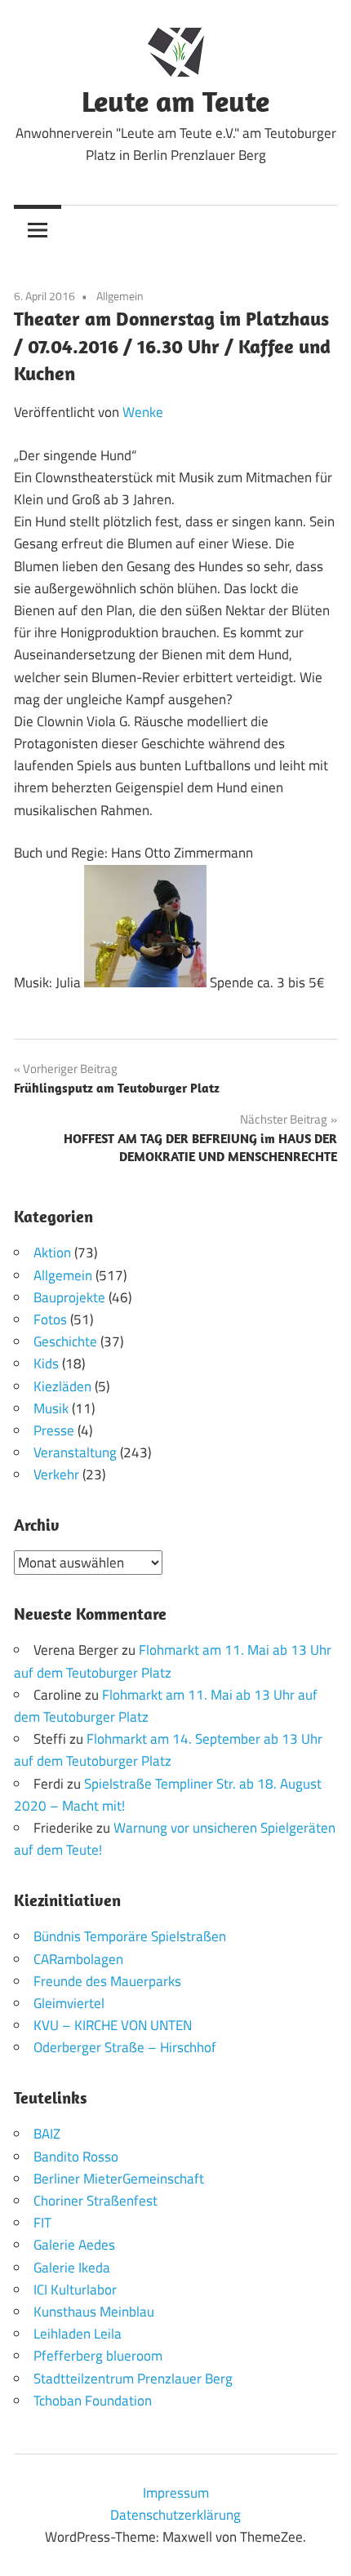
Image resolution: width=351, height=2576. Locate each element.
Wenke (143, 412)
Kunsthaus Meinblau (94, 2312)
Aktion (52, 1253)
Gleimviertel (69, 2003)
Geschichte (65, 1341)
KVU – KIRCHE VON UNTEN (113, 2025)
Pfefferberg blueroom (98, 2356)
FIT (42, 2223)
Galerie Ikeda (72, 2268)
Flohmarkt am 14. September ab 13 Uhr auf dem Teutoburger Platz (168, 1750)
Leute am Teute (175, 101)
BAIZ (47, 2134)
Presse (54, 1430)
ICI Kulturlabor (75, 2290)
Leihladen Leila (78, 2334)
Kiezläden (62, 1386)
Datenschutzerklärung (175, 2515)
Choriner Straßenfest (96, 2201)
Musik (51, 1408)
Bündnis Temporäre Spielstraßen (130, 1936)
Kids (46, 1363)
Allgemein (120, 296)
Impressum (176, 2493)
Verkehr (56, 1474)
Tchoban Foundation (93, 2401)
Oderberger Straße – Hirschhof (125, 2047)
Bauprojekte (69, 1297)
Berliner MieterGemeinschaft (119, 2179)
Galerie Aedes (74, 2245)
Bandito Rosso (76, 2157)
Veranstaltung (75, 1452)
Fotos (50, 1319)
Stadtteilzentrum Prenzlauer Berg (133, 2379)
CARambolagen (78, 1959)
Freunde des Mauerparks (107, 1981)
